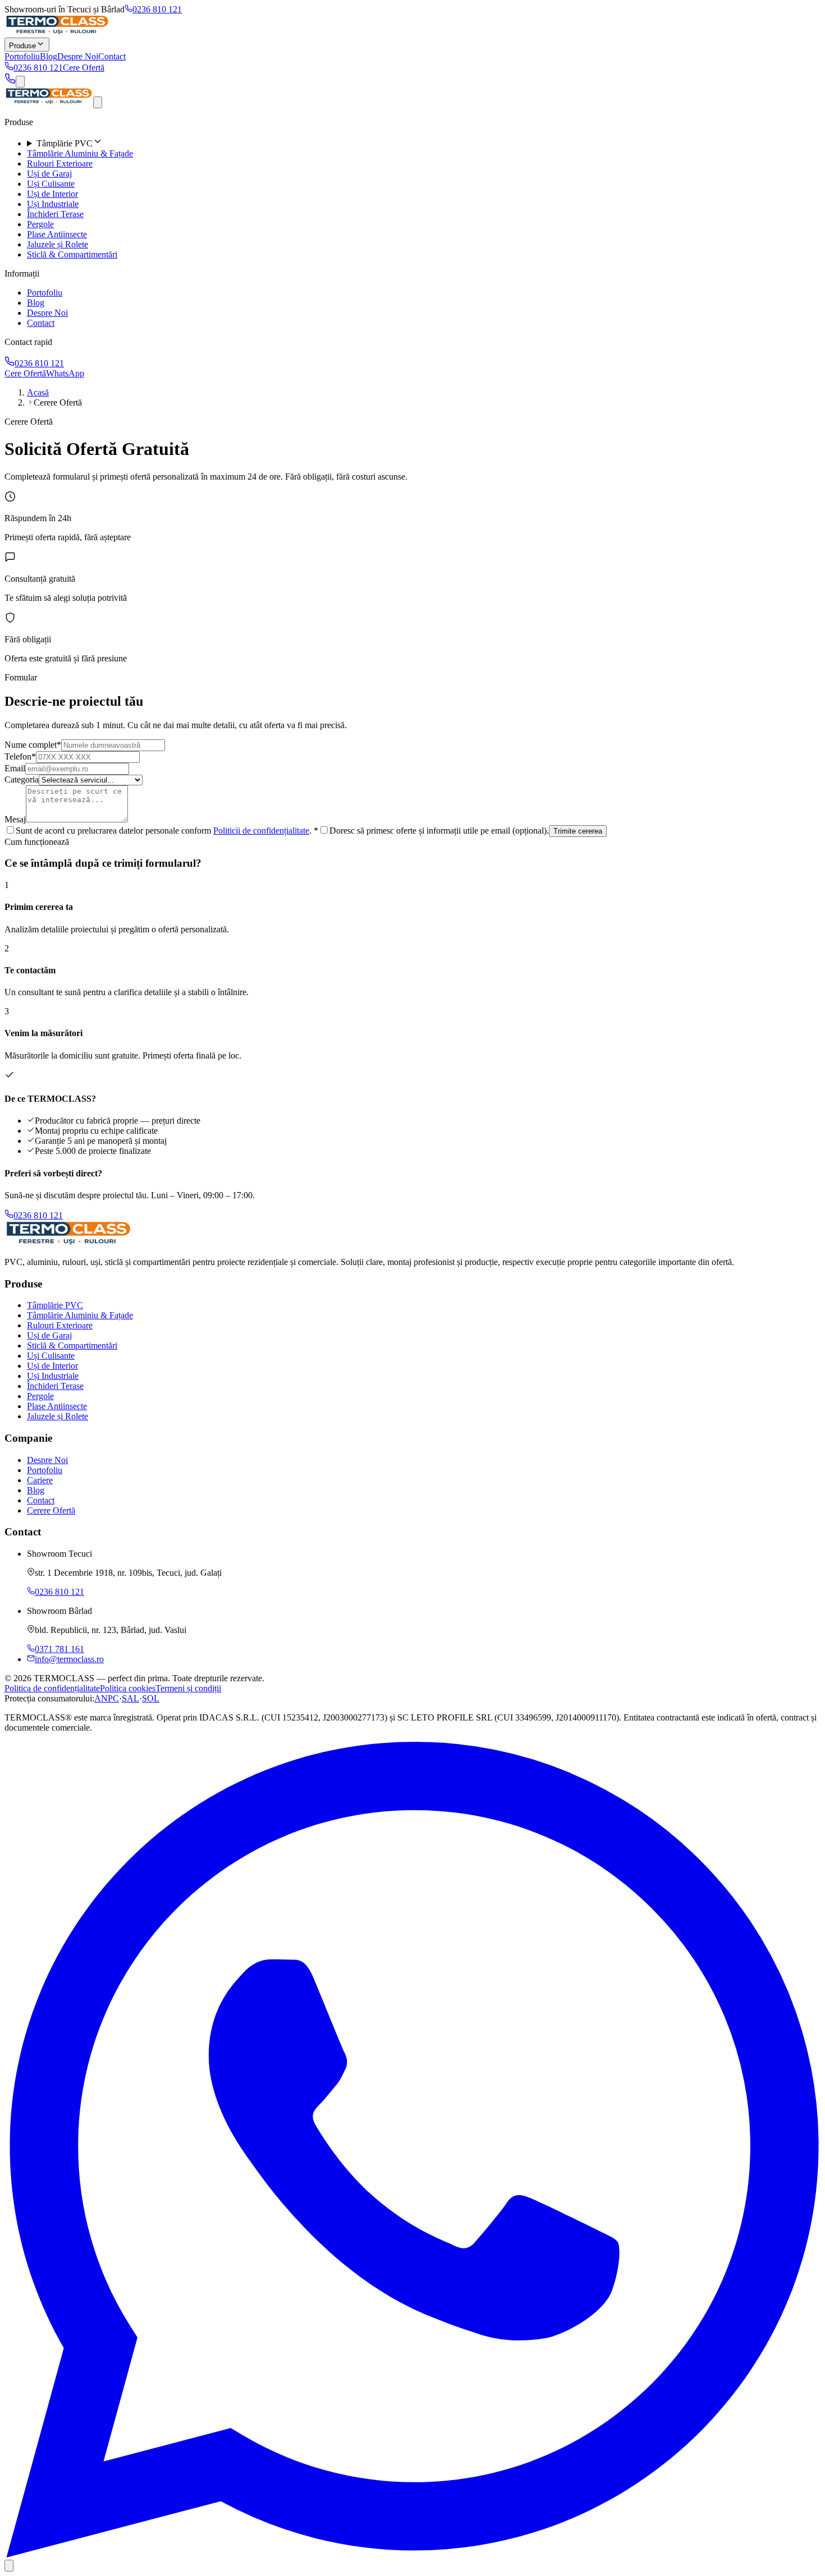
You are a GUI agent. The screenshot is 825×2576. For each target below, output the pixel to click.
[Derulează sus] (9, 2566)
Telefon (20, 756)
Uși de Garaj (49, 174)
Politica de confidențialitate (52, 1688)
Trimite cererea (578, 831)
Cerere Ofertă (51, 1510)
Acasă (38, 392)
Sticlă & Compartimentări (72, 254)
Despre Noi (78, 56)
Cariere (40, 1480)
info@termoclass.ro (69, 1659)
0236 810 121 (157, 9)
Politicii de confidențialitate (261, 831)
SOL (151, 1698)
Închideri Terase (55, 214)
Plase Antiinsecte (57, 234)
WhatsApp (65, 373)
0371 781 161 (59, 1649)
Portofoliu (22, 56)
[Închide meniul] (98, 102)
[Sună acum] (10, 81)
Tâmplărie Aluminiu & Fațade (80, 153)
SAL (130, 1698)
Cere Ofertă (84, 68)
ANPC (107, 1698)
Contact (112, 56)
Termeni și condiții (188, 1688)
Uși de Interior (52, 194)
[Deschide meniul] (20, 82)
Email (15, 768)
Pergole (40, 224)
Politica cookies (128, 1688)
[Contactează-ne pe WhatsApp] (412, 2554)
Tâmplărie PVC (55, 1305)
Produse (22, 46)
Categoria (22, 779)
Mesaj (15, 819)
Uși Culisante (51, 184)
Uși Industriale (53, 204)
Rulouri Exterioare (60, 164)
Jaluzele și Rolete (58, 244)
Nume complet (33, 745)
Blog (49, 56)
